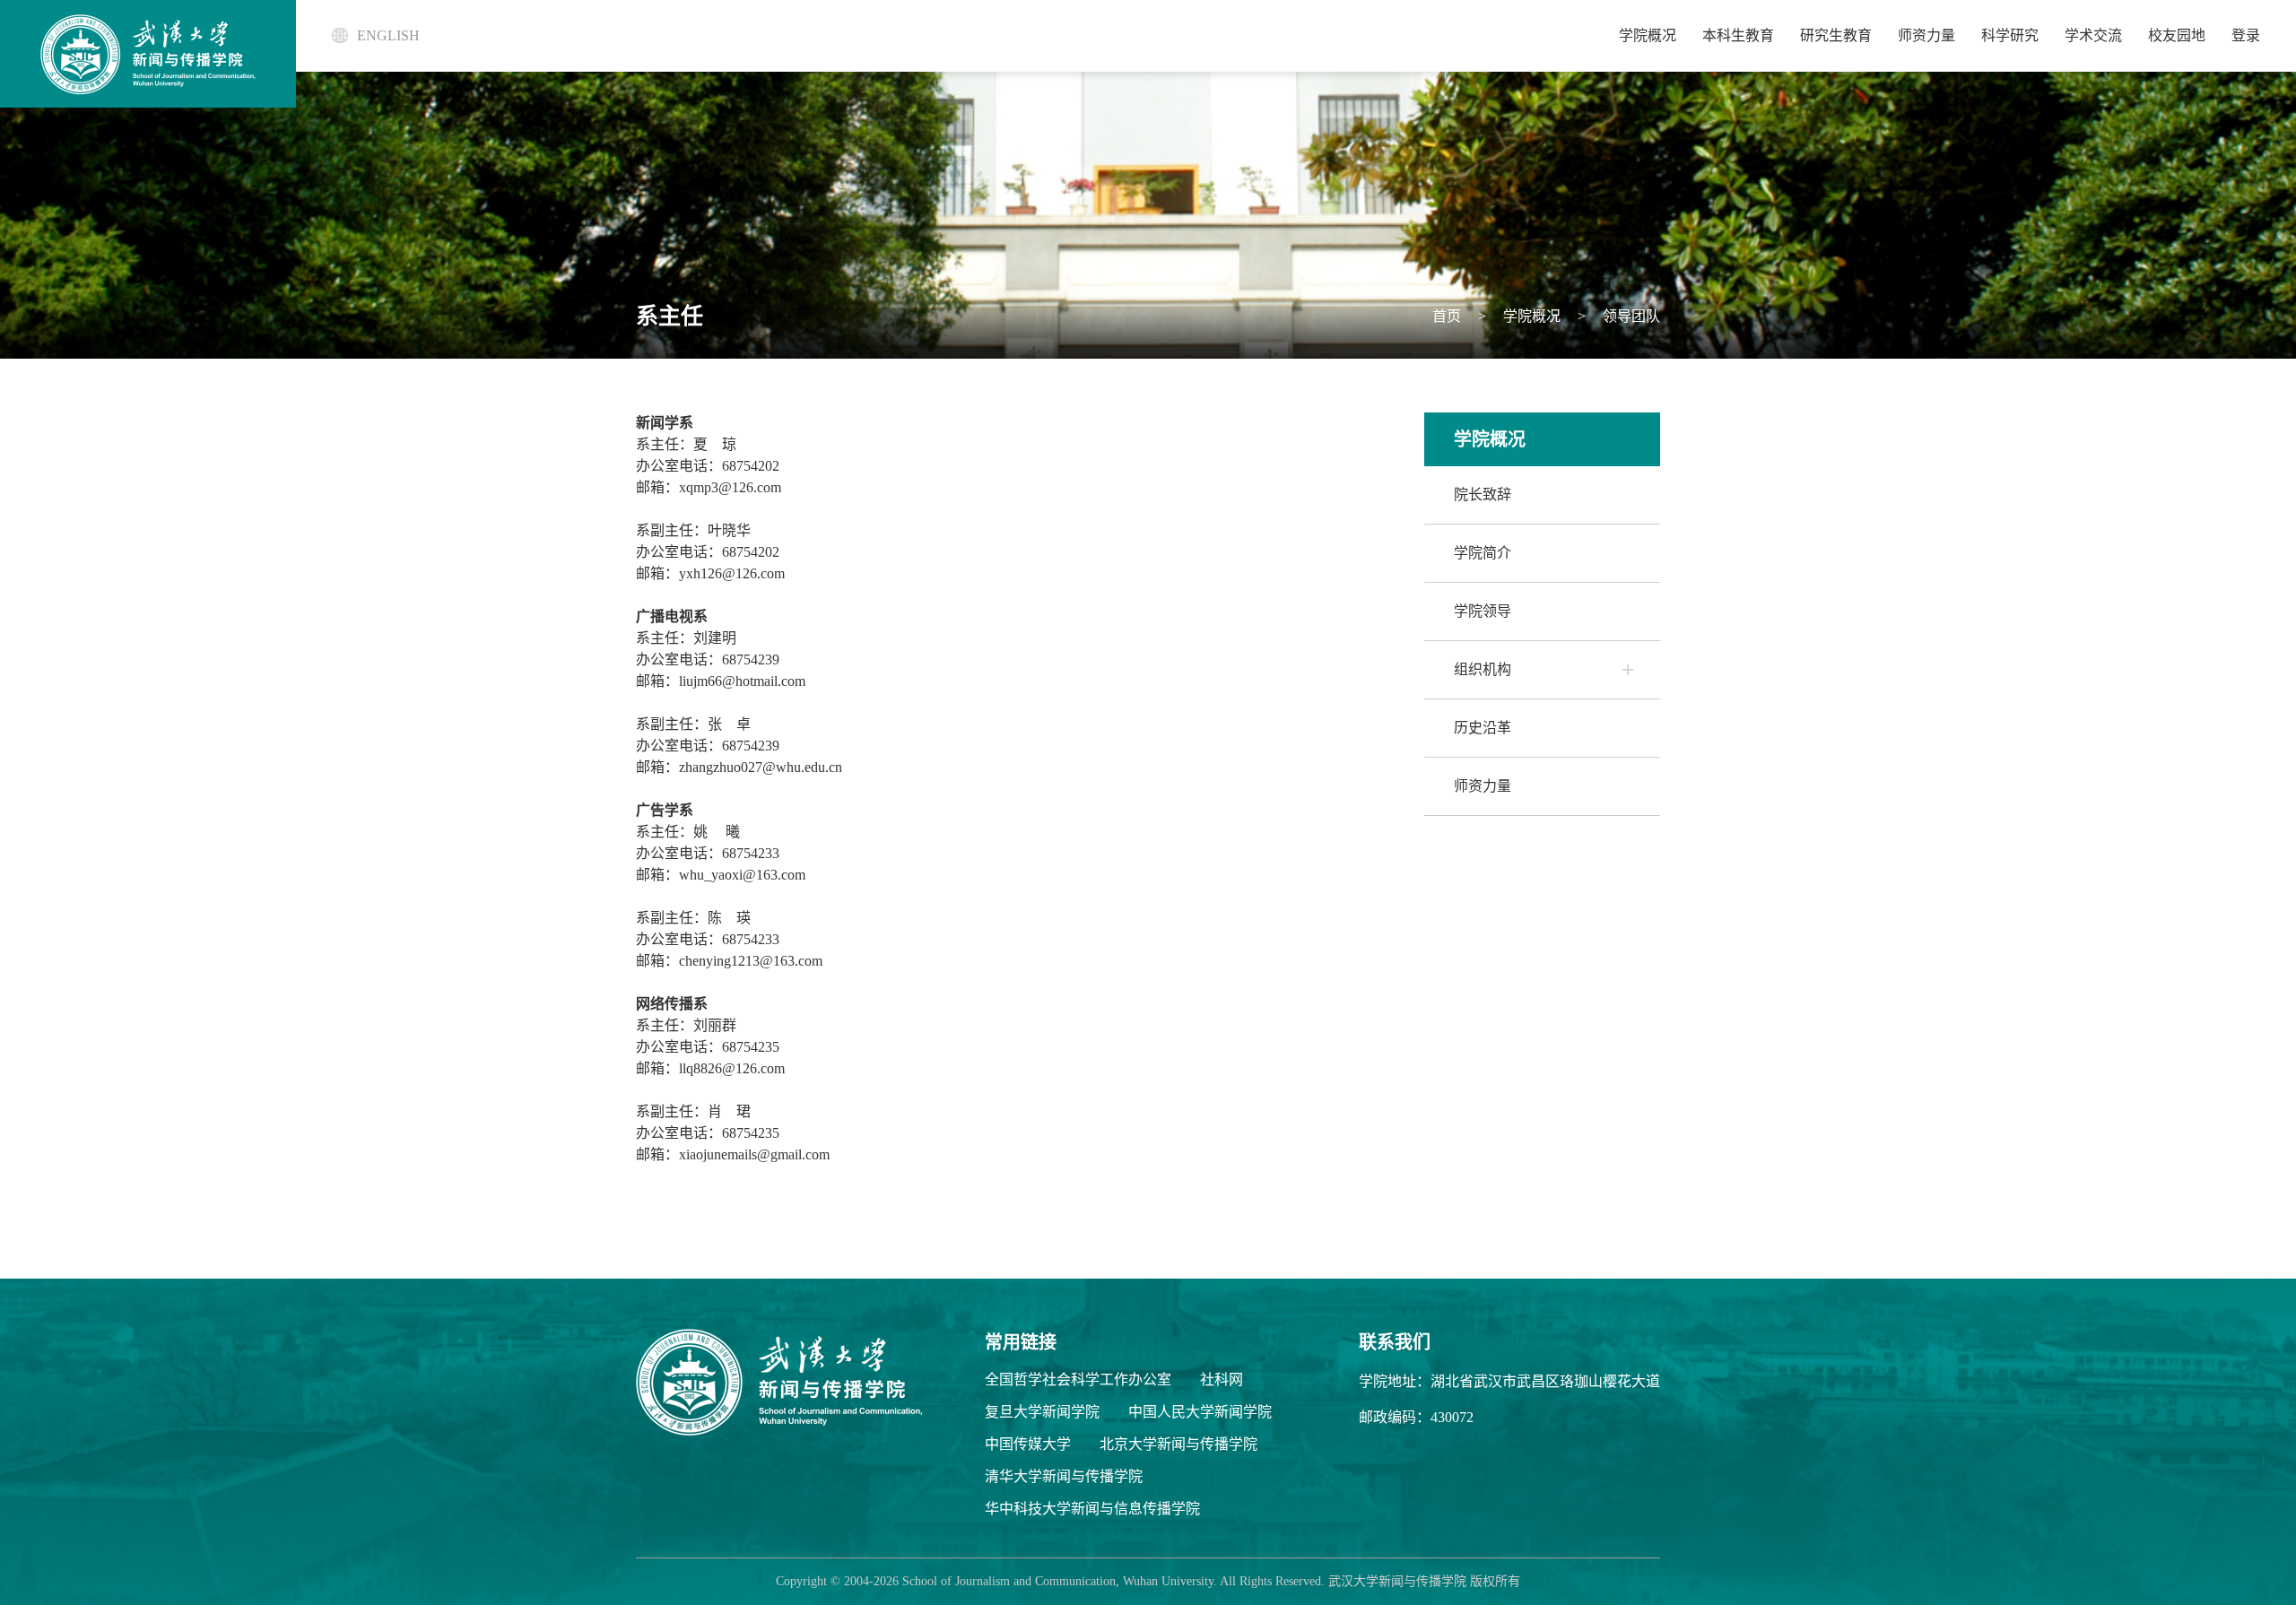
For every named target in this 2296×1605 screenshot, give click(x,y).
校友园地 (2177, 35)
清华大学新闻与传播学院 (1064, 1476)
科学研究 (2010, 35)
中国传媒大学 (1028, 1444)
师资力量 (1926, 35)
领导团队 (1630, 316)
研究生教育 (1836, 35)
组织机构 (1483, 669)
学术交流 (2093, 35)
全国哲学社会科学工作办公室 (1078, 1379)
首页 (1447, 316)
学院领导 (1483, 611)
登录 (2246, 35)
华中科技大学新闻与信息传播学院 (1092, 1509)
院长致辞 (1483, 495)
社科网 (1222, 1379)
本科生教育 (1738, 35)
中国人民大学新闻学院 (1200, 1412)
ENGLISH (388, 35)
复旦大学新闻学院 (1042, 1412)
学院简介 (1483, 553)
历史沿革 (1483, 728)
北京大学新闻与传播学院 (1178, 1444)
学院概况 (1648, 35)
